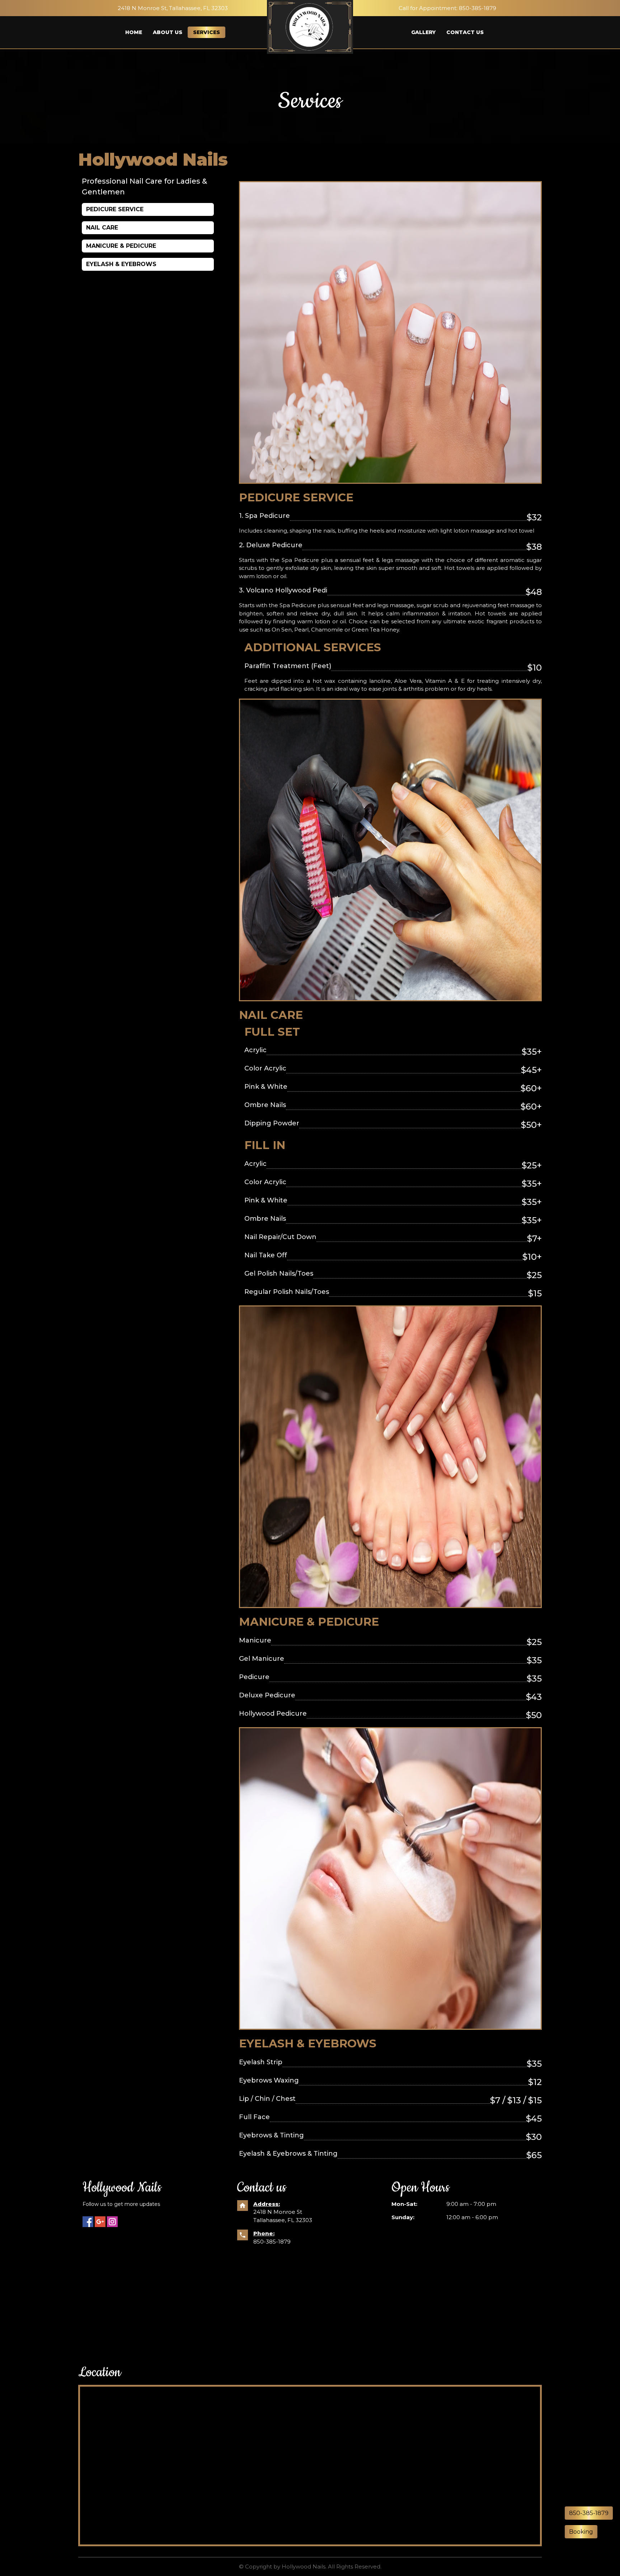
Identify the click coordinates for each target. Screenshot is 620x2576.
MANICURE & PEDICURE (121, 246)
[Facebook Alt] (88, 2222)
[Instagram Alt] (112, 2222)
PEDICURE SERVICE (115, 209)
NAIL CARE (102, 228)
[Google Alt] (100, 2222)
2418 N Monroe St (278, 2212)
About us (168, 32)
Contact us (465, 32)
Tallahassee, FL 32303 (283, 2220)
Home (134, 32)
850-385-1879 (272, 2242)
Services (206, 32)
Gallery (423, 32)
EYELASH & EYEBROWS (121, 264)
